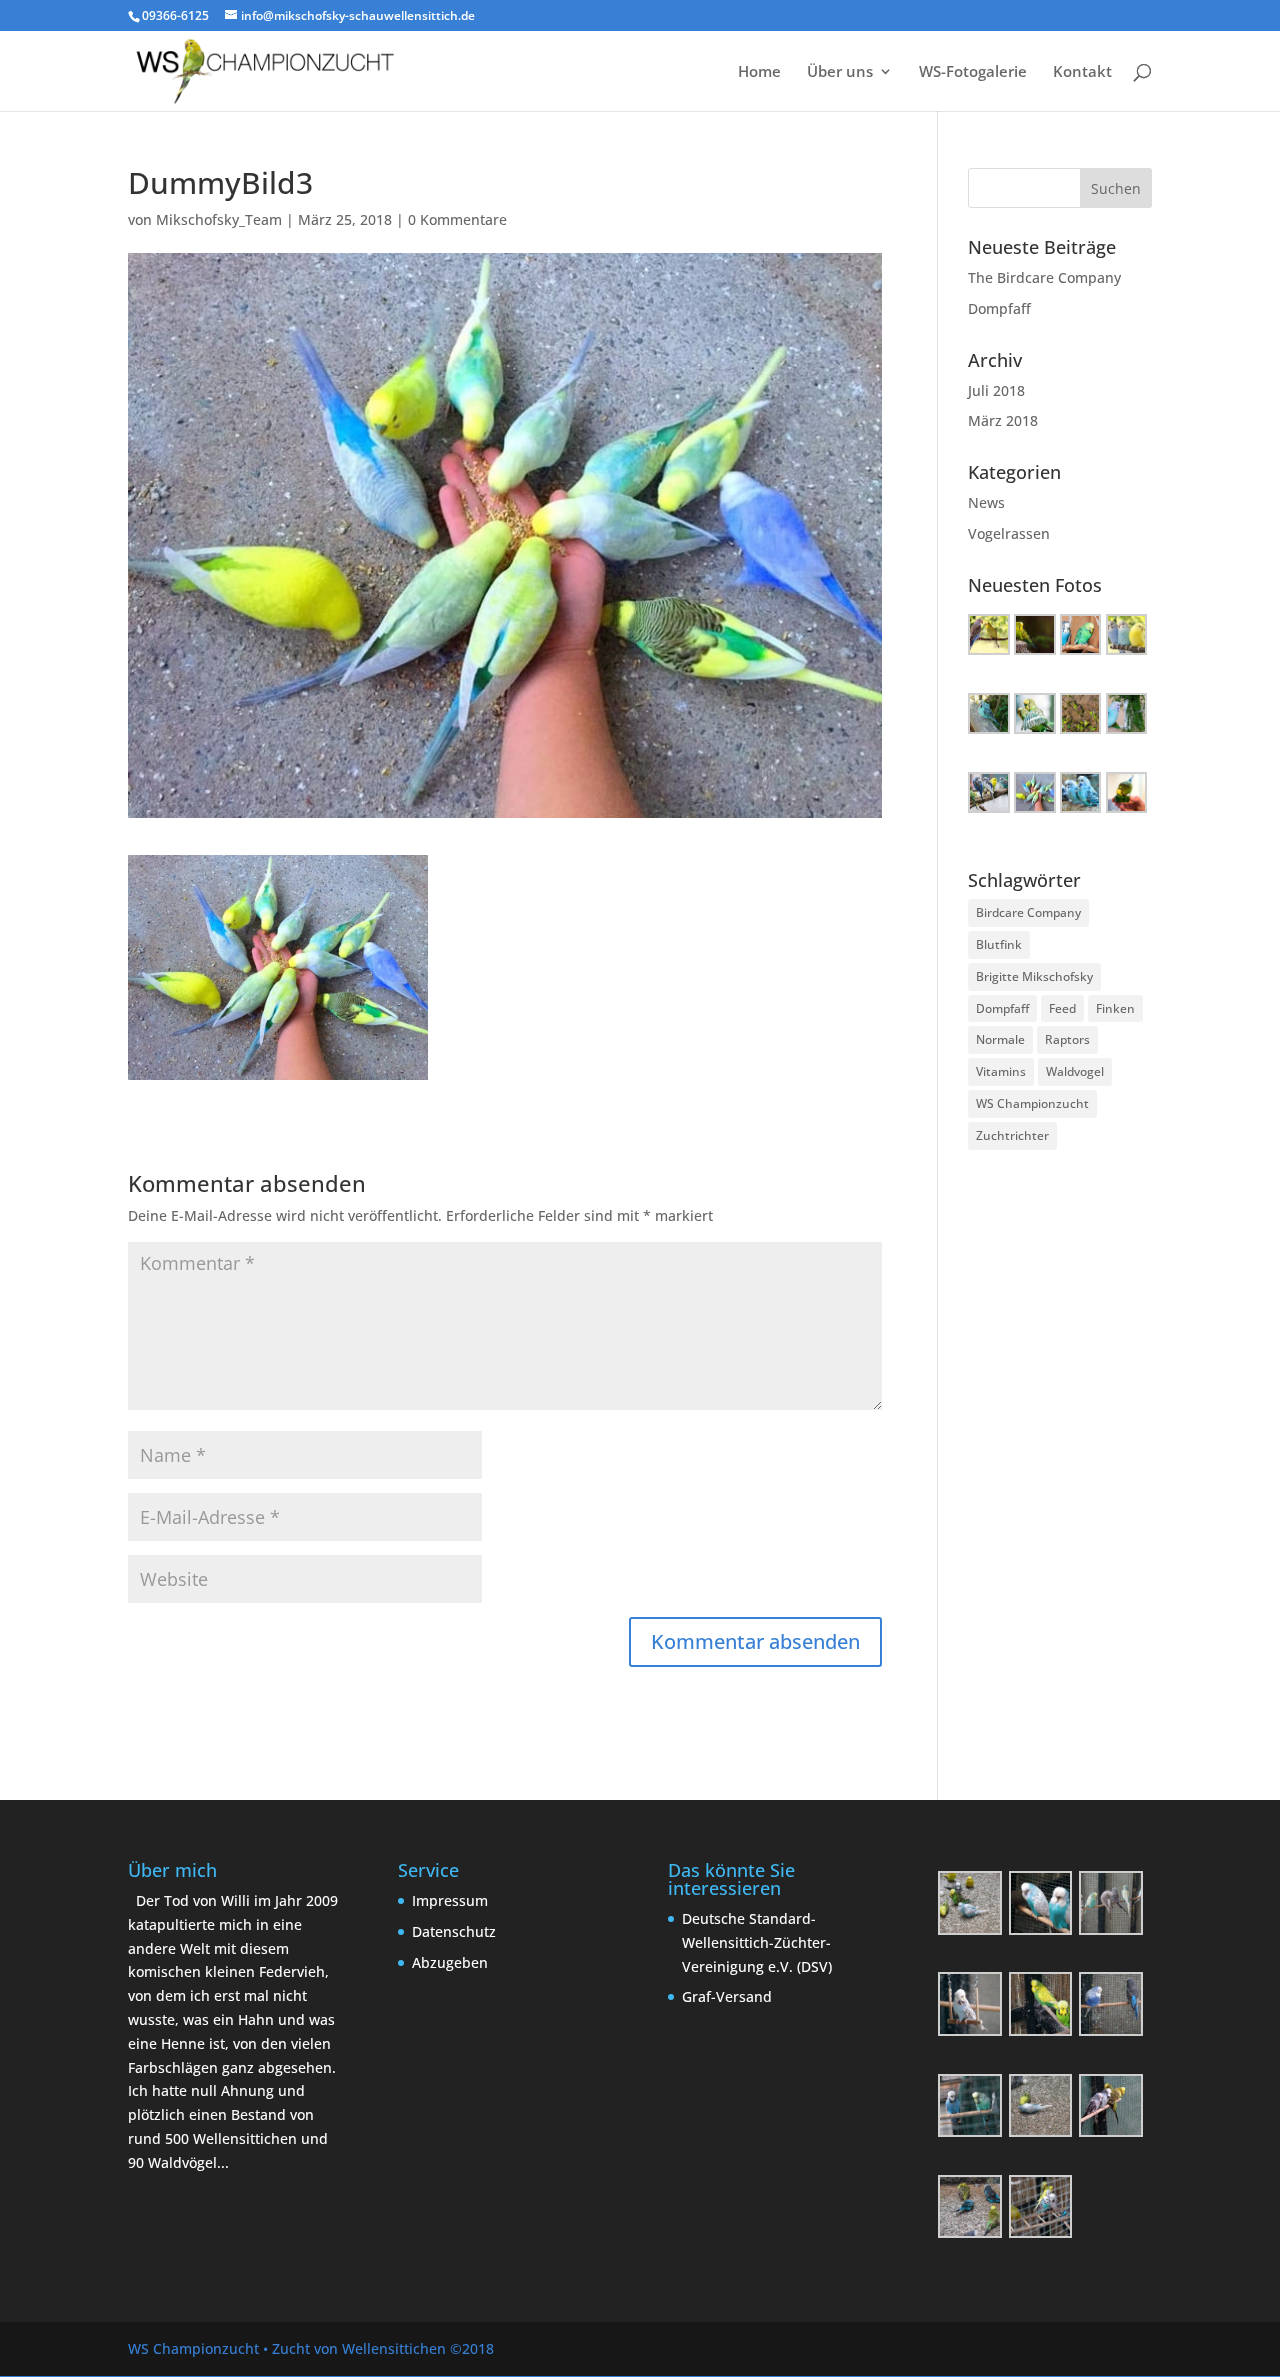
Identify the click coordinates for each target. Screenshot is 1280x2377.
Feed (1062, 1008)
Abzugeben (450, 1962)
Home (759, 72)
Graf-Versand (727, 1996)
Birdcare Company (1028, 912)
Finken (1115, 1008)
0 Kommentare (457, 219)
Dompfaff (999, 308)
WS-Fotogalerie (973, 72)
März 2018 (1003, 420)
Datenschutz (454, 1931)
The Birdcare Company (1044, 277)
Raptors (1067, 1039)
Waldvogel (1075, 1071)
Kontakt (1082, 72)
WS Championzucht (1032, 1103)
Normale (1000, 1039)
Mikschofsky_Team (219, 219)
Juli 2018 (996, 390)
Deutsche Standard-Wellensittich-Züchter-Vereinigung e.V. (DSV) (757, 1942)
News (986, 502)
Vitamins (1001, 1071)
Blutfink (999, 944)
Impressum (450, 1900)
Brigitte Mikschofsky (1034, 976)
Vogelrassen (1009, 533)
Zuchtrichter (1012, 1135)
